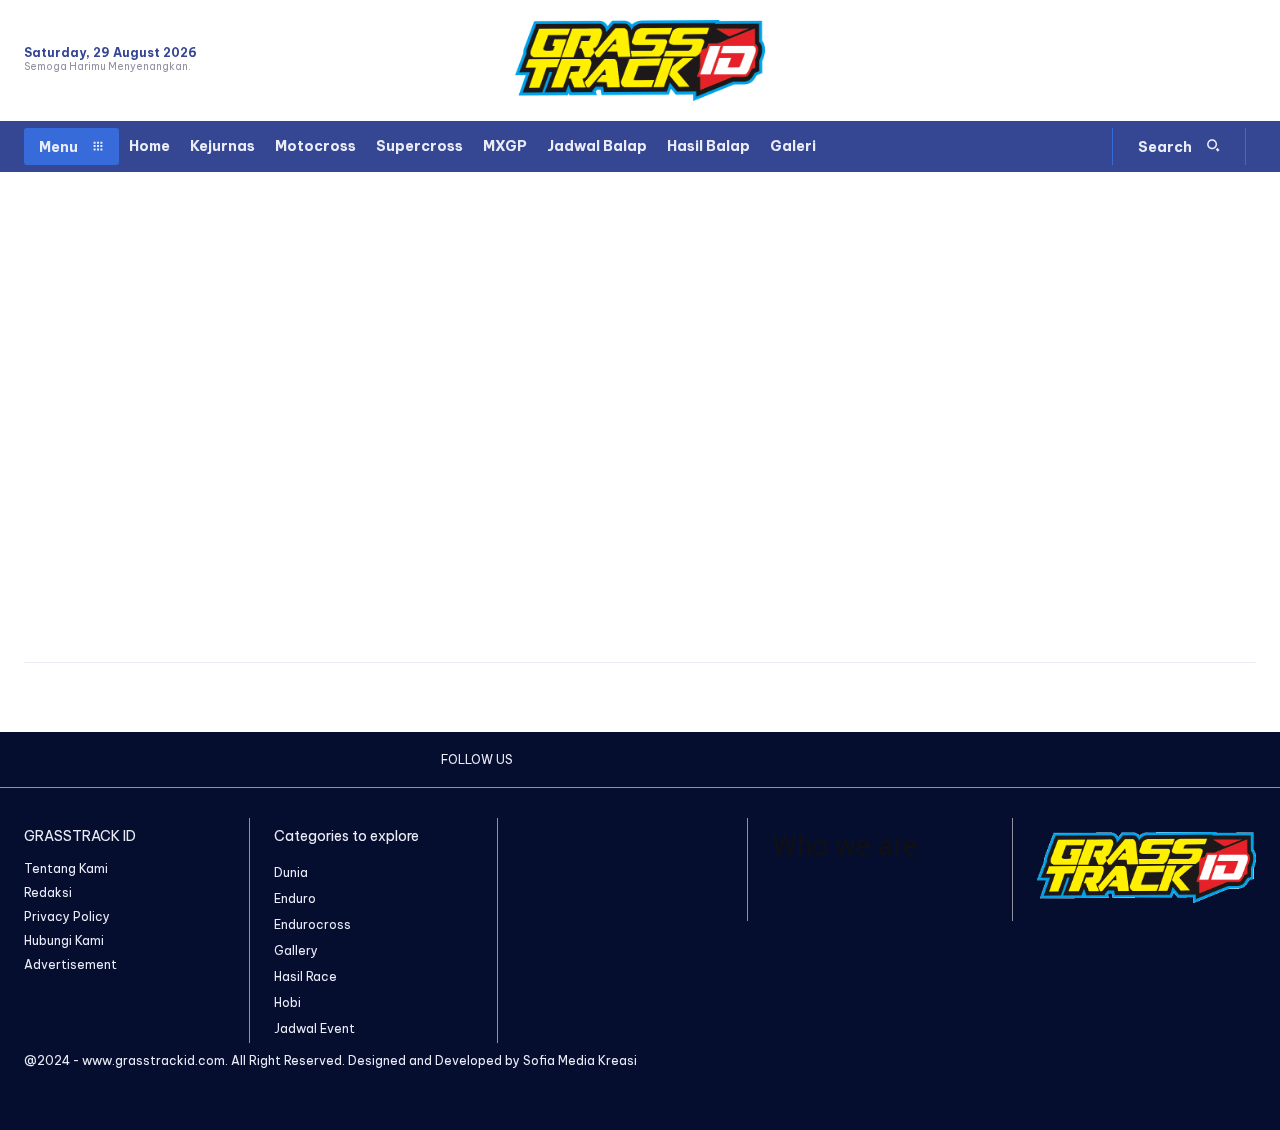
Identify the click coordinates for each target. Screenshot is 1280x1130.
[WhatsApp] (1243, 60)
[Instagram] (1172, 60)
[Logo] (640, 60)
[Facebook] (1137, 60)
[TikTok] (1208, 60)
